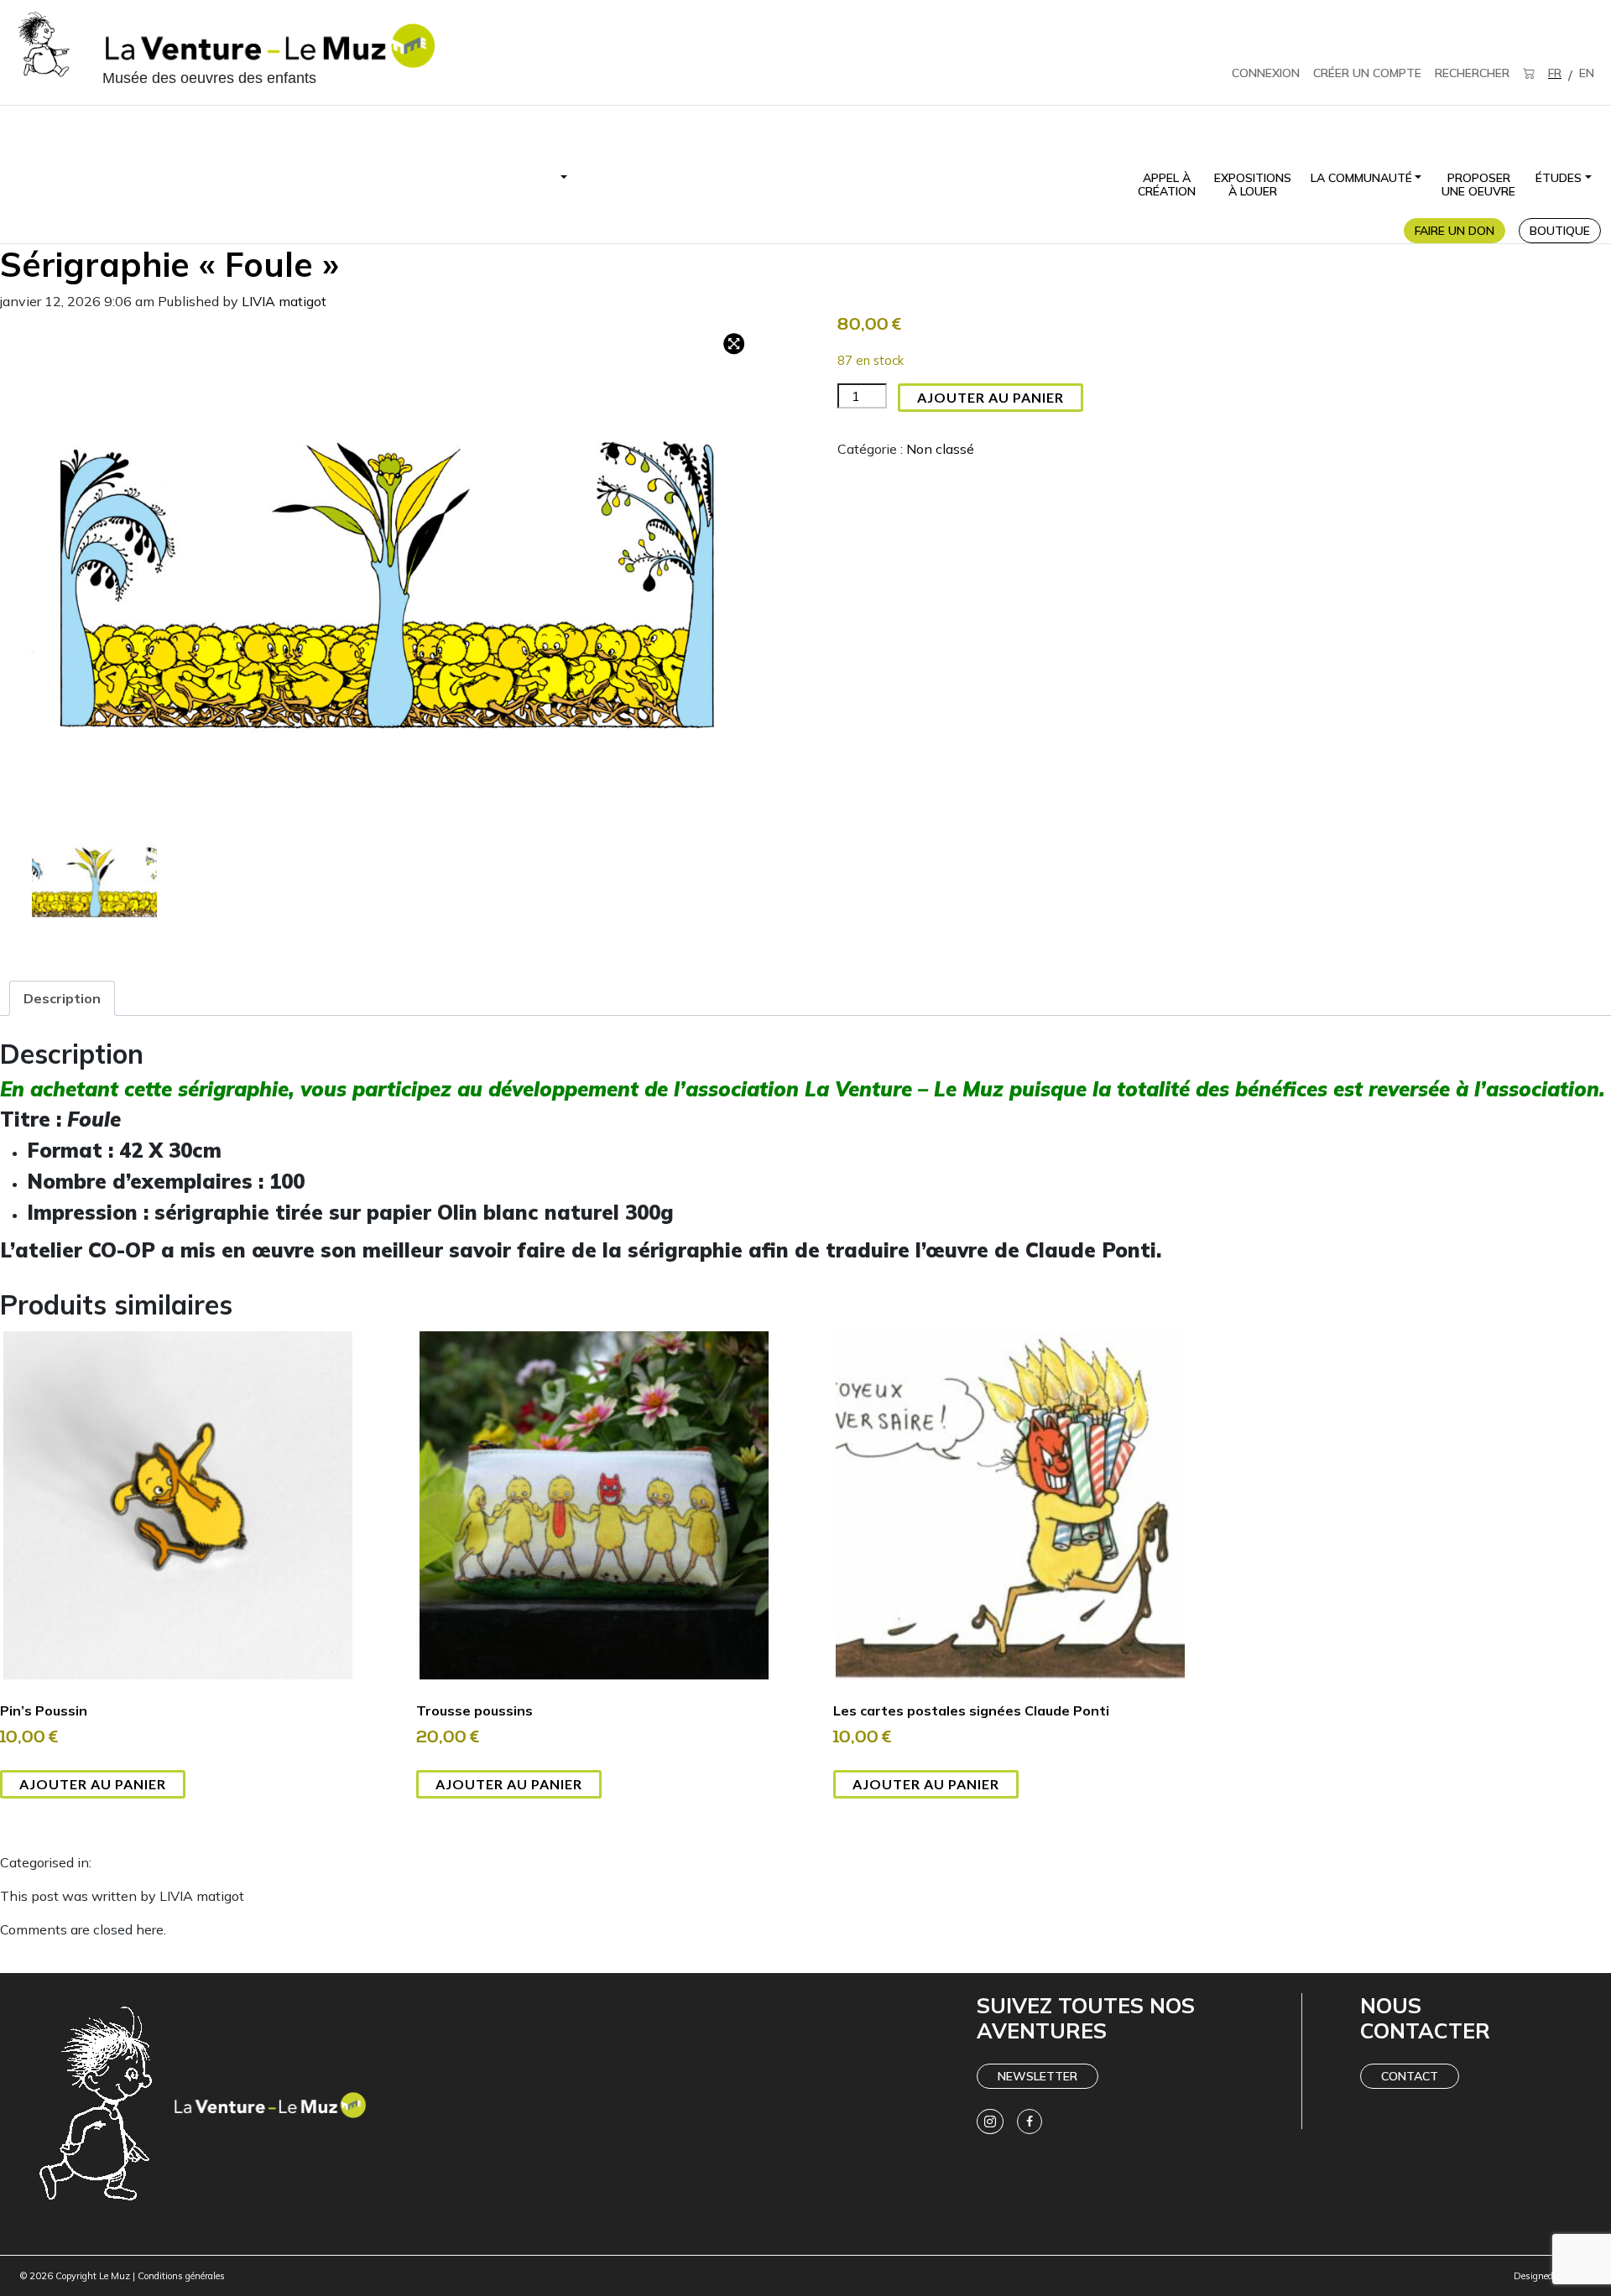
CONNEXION (1266, 73)
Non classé (940, 449)
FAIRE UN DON (1455, 231)
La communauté (1361, 178)
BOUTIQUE (1560, 231)
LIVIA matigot (284, 301)
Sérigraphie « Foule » (169, 264)
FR (1555, 73)
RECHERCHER (1472, 73)
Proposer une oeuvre (1478, 185)
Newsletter (1038, 2076)
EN (1587, 73)
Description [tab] (62, 998)
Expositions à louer (1253, 185)
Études (1559, 178)
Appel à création (1167, 185)
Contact (1410, 2076)
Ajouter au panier (991, 397)
